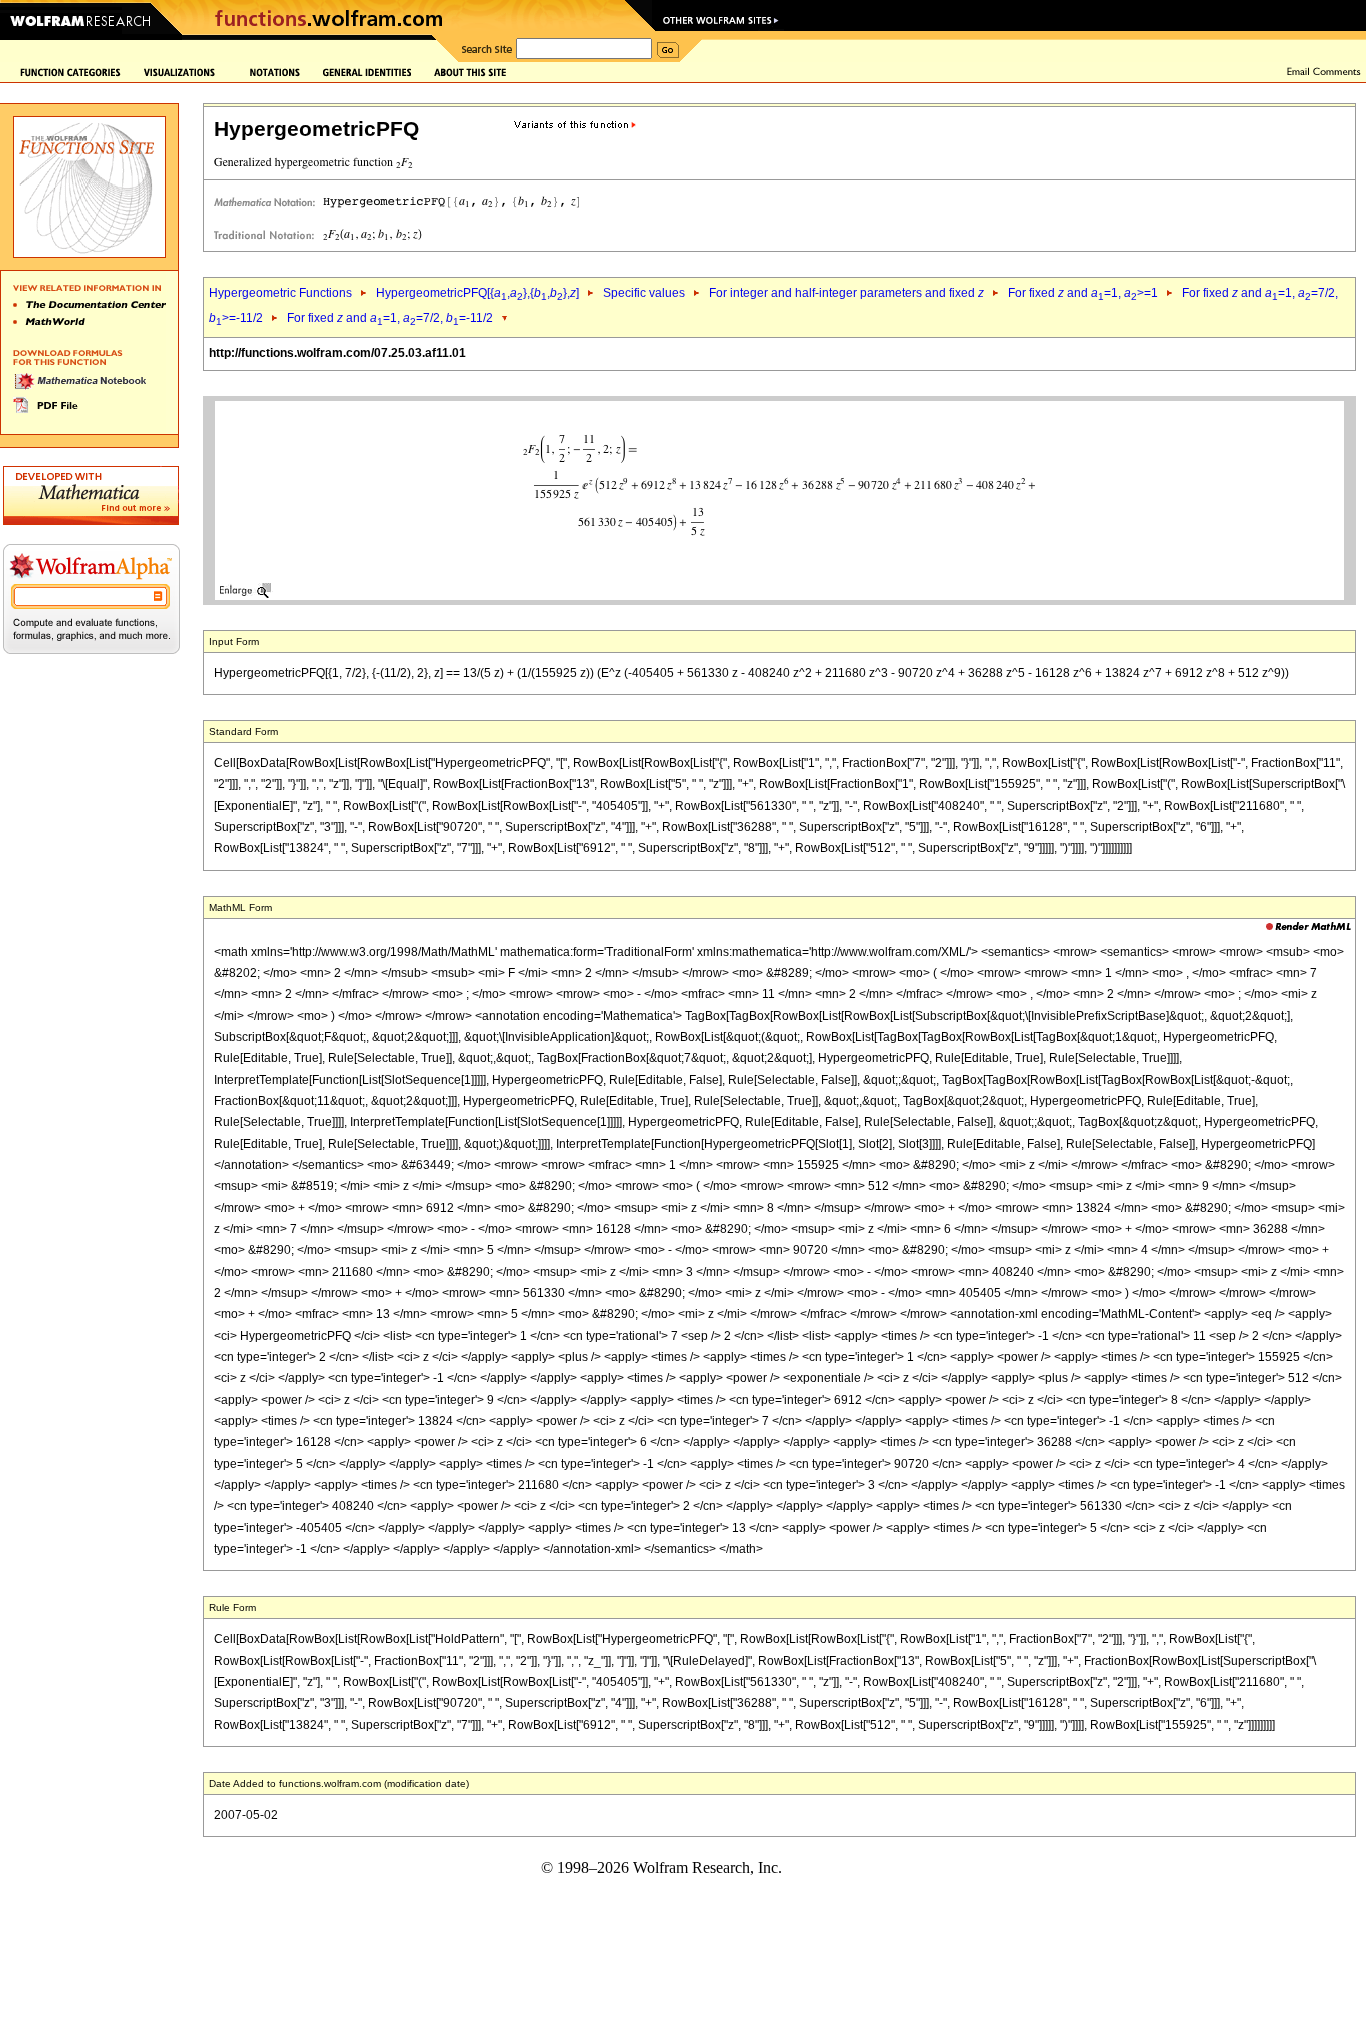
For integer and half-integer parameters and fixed (846, 293)
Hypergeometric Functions (280, 293)
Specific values (644, 293)
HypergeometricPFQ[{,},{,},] (477, 293)
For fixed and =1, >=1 (1083, 293)
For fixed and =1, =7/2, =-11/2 (390, 318)
